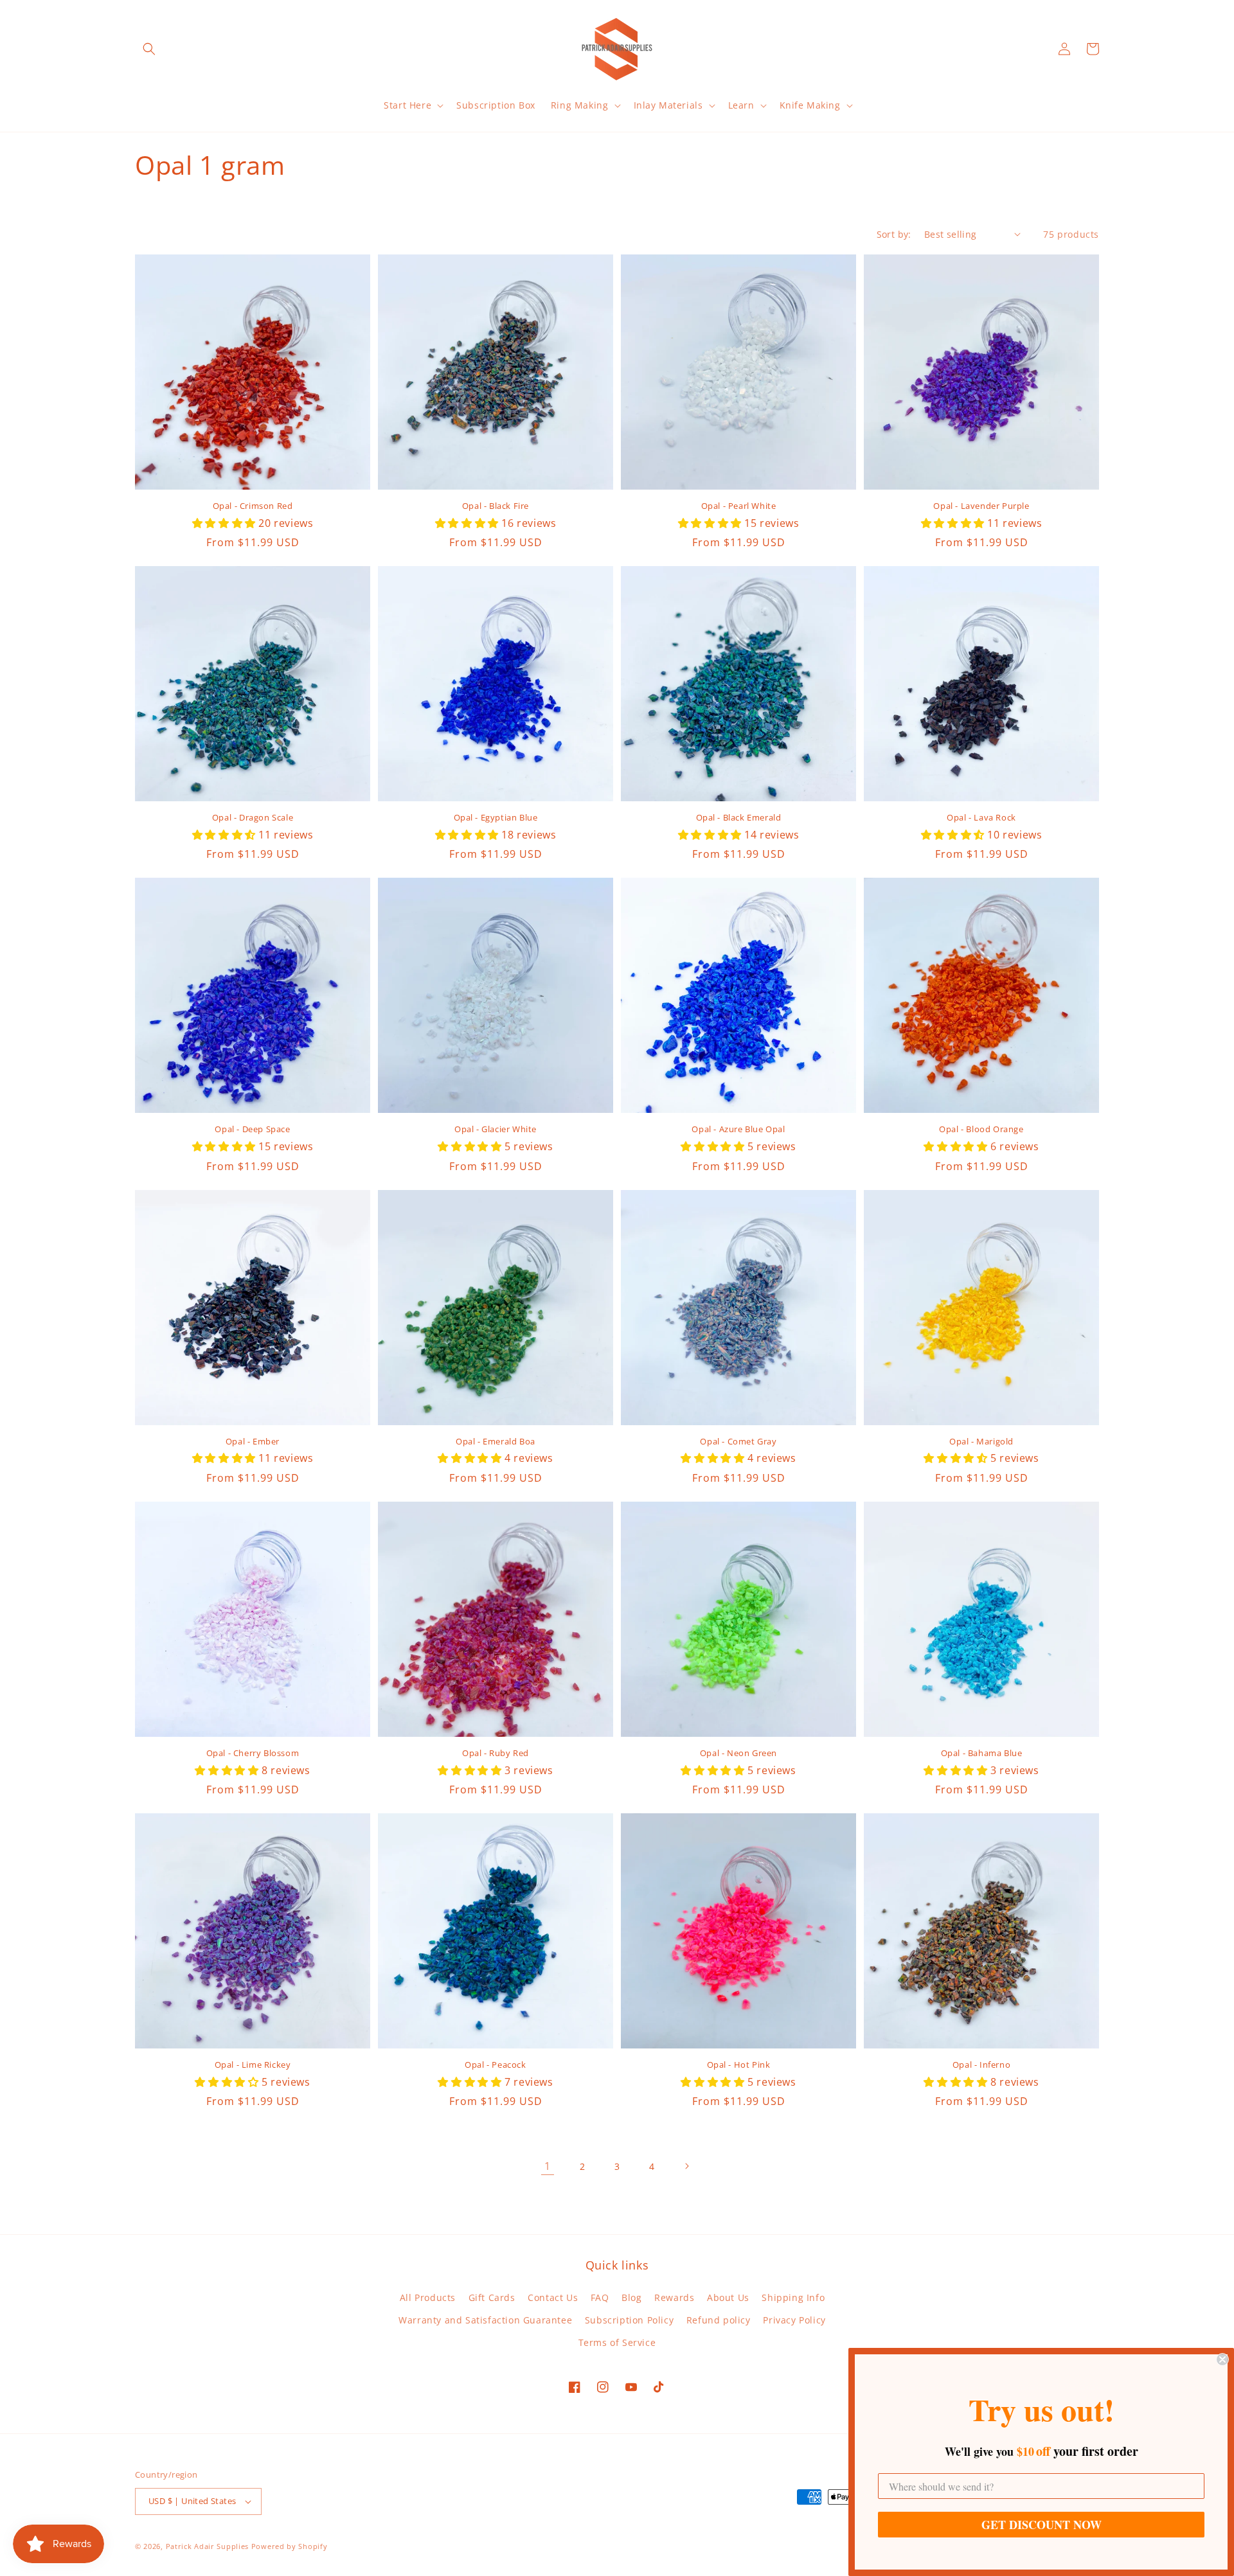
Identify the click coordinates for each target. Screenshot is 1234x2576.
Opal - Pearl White (739, 506)
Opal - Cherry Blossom (253, 1753)
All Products (428, 2297)
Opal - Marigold (981, 1442)
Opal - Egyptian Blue (496, 818)
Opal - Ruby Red (496, 1753)
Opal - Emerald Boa (496, 1442)
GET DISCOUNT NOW (1042, 2525)
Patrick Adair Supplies (207, 2546)
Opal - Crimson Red (253, 506)
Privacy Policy (794, 2320)
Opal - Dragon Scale (253, 818)
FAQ (600, 2297)
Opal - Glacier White (496, 1129)
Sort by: (894, 234)
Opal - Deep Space (252, 1129)
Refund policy (719, 2320)
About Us (728, 2297)
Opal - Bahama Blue (982, 1753)
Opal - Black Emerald (739, 818)
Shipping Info (793, 2297)
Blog (631, 2297)
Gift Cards (492, 2297)
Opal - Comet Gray (738, 1442)
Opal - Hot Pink (739, 2065)
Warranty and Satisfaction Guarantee (485, 2320)
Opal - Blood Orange (981, 1129)
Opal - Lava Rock (981, 818)
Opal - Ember (253, 1442)
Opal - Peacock (495, 2065)
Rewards (674, 2297)
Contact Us (553, 2297)
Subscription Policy (629, 2320)
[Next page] (686, 2166)
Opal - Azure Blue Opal (738, 1129)
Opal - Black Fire (496, 506)
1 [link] (548, 2166)
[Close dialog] (1222, 2359)
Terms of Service (617, 2342)
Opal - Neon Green (738, 1753)
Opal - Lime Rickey (253, 2065)
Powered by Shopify (290, 2546)
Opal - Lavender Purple (981, 506)
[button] (149, 49)
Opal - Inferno (981, 2065)
